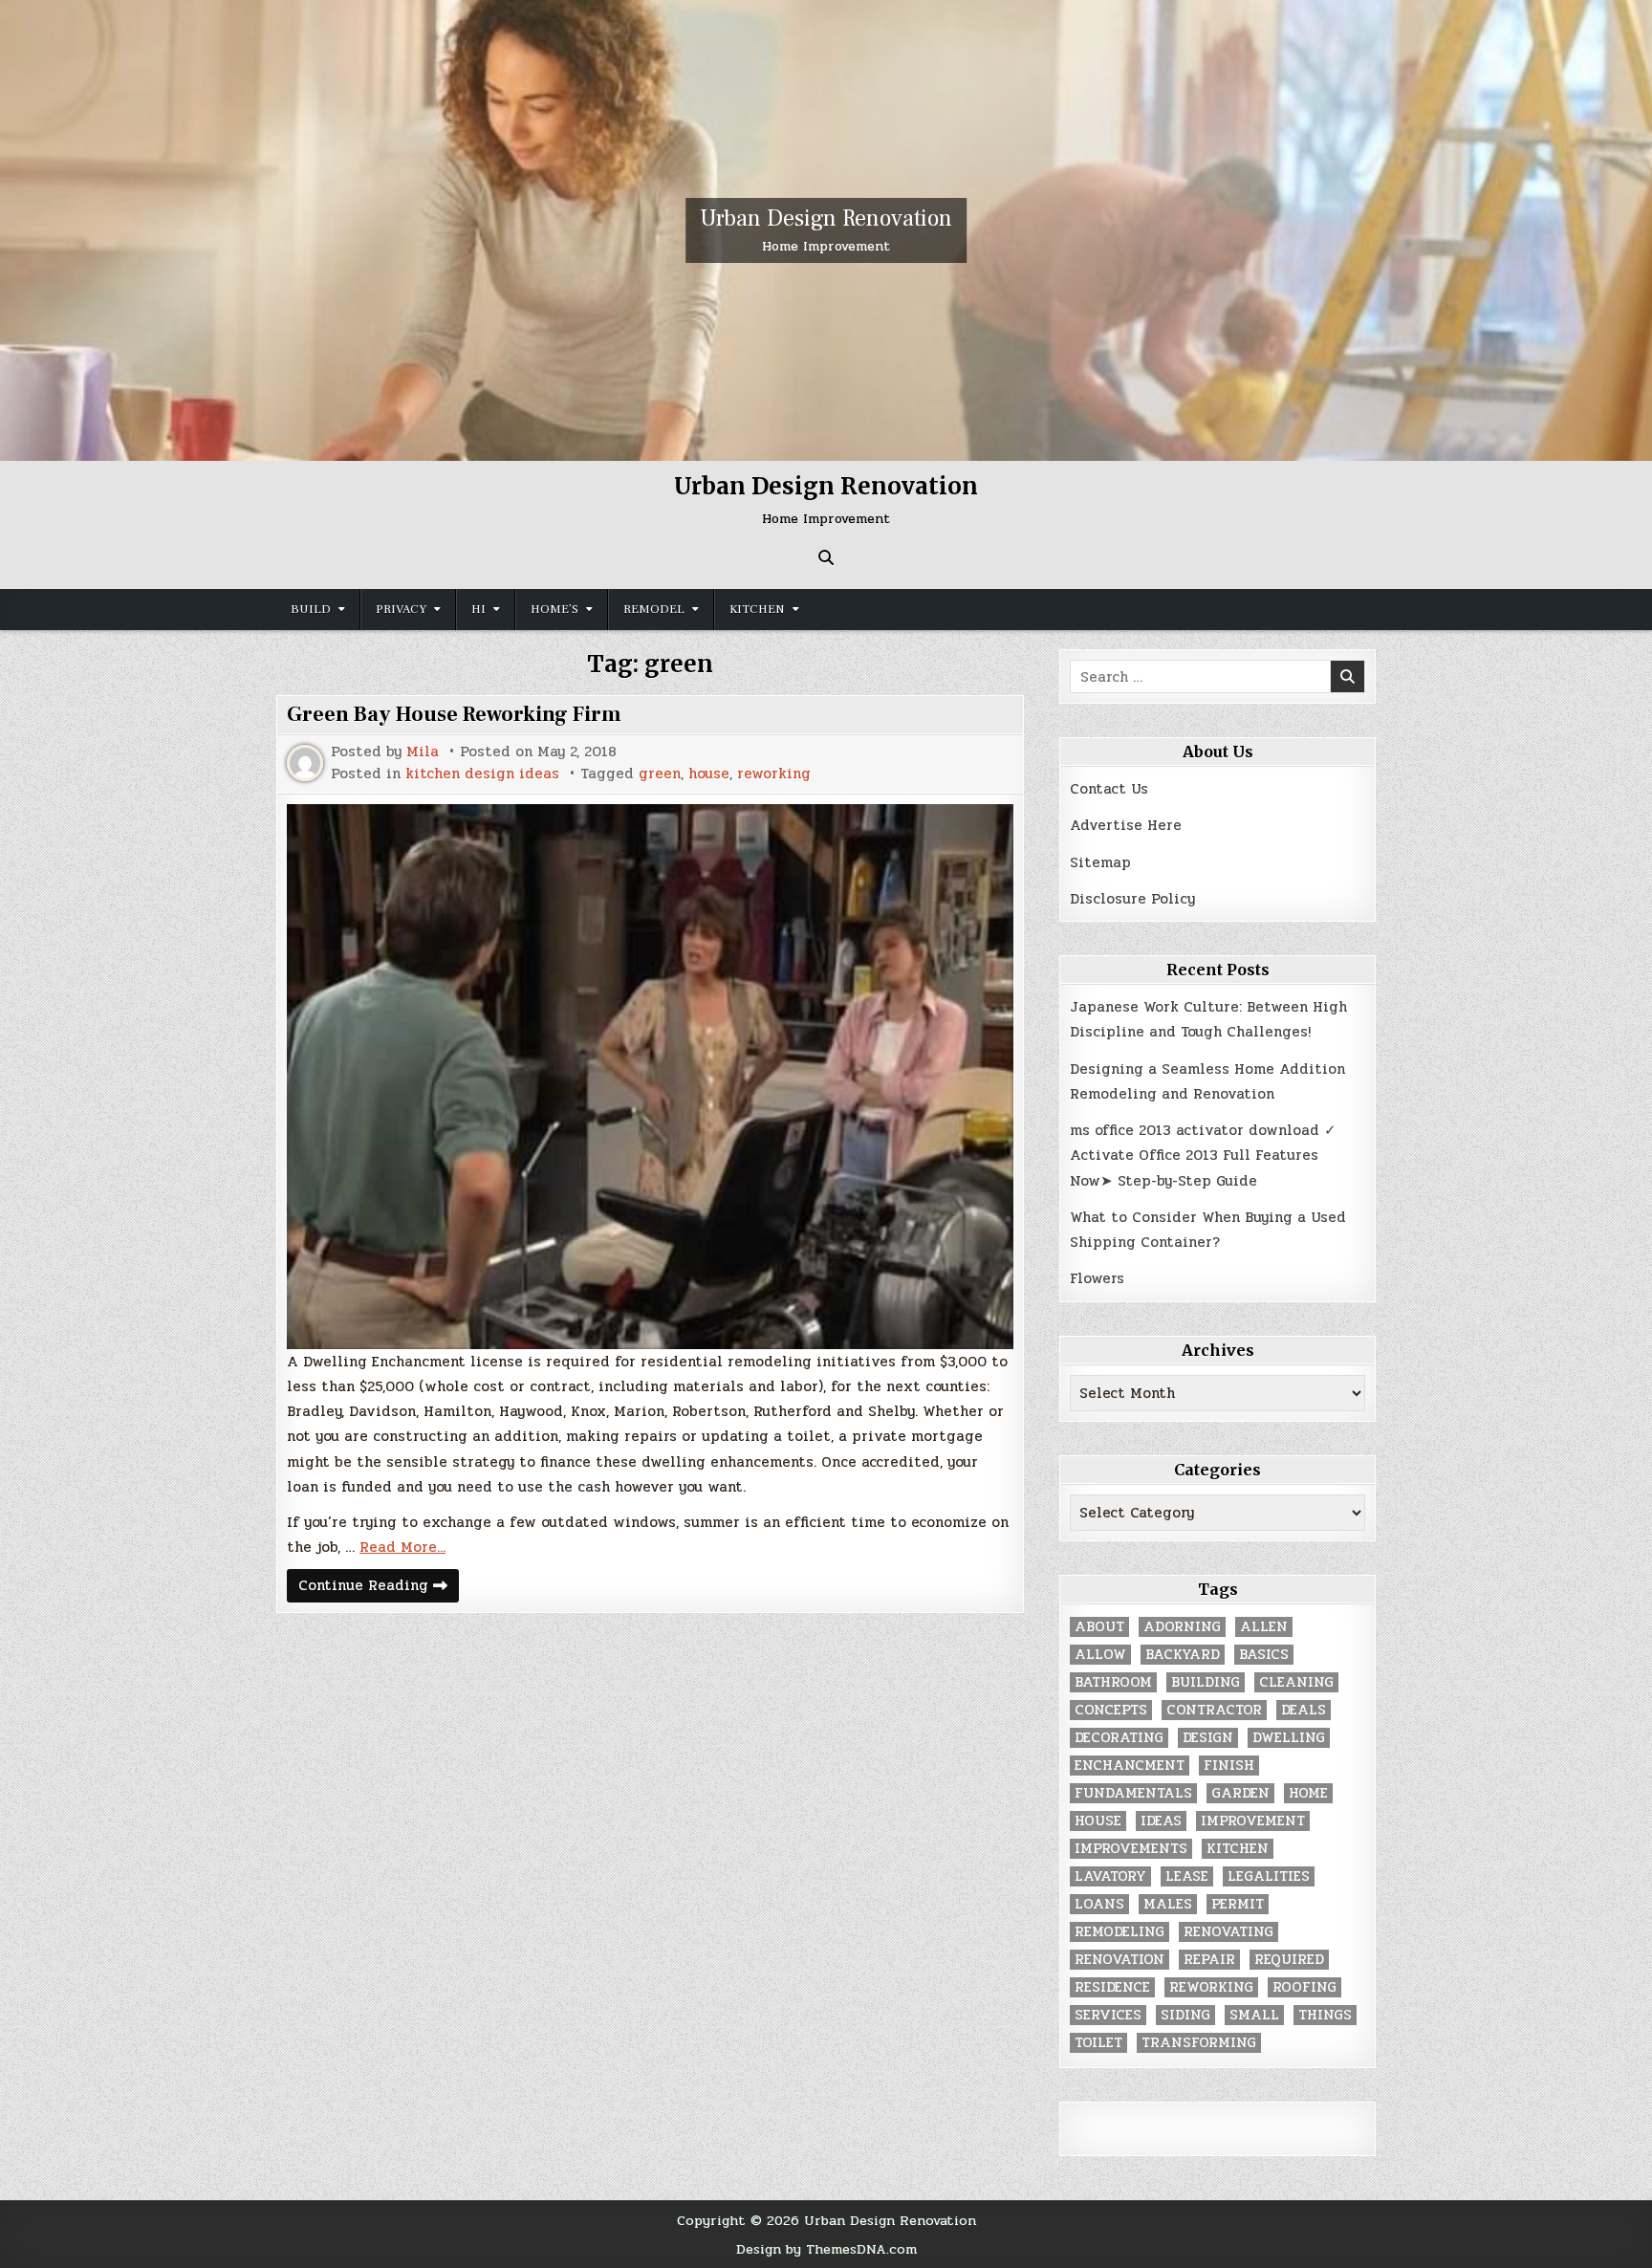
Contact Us (1109, 789)
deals (1304, 1710)
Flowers (1097, 1278)
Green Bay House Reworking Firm (454, 714)
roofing (1304, 1987)
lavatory (1110, 1876)
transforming (1199, 2043)
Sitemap (1100, 862)
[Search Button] (826, 557)
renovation (1119, 1960)
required (1289, 1960)
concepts (1111, 1710)
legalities (1269, 1876)
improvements (1131, 1849)
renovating (1228, 1932)
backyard (1183, 1655)
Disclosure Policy (1132, 899)
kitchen (1238, 1849)
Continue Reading (379, 1588)
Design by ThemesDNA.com (826, 2249)
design (1208, 1738)
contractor (1214, 1710)
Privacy (401, 609)
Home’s (554, 609)
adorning (1182, 1627)
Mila (423, 752)
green (660, 774)
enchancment (1130, 1766)
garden (1240, 1793)
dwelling (1289, 1738)
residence (1112, 1987)
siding (1185, 2015)
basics (1264, 1655)
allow (1100, 1655)
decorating (1119, 1738)
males (1168, 1904)
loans (1099, 1904)
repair (1209, 1960)
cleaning (1296, 1682)
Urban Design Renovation (826, 218)
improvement (1253, 1821)
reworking (774, 774)
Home (1308, 1793)
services (1108, 2015)
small (1254, 2015)
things (1325, 2015)
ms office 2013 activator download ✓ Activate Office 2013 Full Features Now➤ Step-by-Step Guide (1203, 1156)
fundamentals (1133, 1793)
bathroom (1113, 1682)
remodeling (1119, 1932)
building (1206, 1682)
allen (1264, 1627)
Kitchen (757, 609)
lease (1187, 1876)
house (709, 774)
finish (1229, 1766)
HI (478, 609)
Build (311, 609)
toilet (1098, 2043)
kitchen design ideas (482, 774)
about (1099, 1627)
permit (1238, 1904)
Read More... (402, 1547)
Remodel (654, 609)
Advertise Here (1126, 825)
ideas (1161, 1821)
